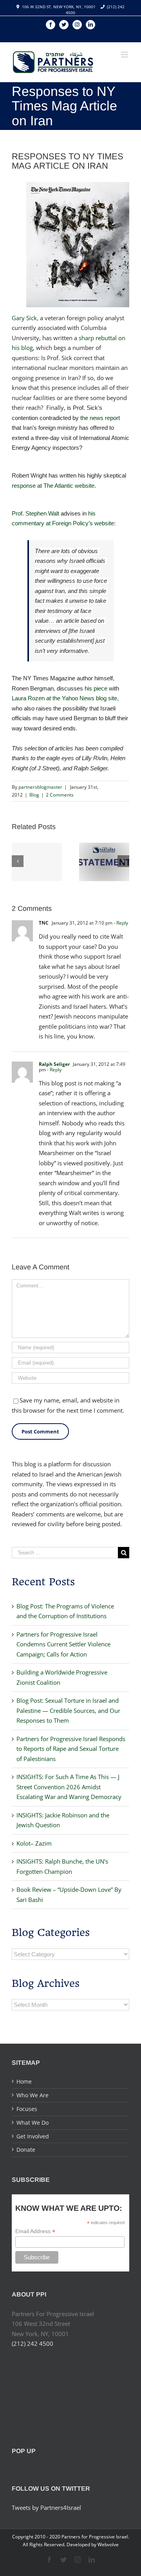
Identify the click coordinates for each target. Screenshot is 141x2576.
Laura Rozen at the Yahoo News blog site (64, 698)
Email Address (35, 2231)
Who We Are (33, 2095)
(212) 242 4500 (33, 2343)
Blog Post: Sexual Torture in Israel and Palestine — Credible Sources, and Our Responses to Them (68, 1710)
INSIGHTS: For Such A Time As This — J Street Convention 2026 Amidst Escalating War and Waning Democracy (69, 1787)
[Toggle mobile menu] (125, 55)
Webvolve (108, 2544)
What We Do (33, 2123)
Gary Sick (24, 318)
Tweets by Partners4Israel (46, 2507)
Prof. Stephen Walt (35, 513)
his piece (96, 688)
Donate (26, 2150)
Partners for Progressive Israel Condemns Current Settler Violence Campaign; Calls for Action (63, 1644)
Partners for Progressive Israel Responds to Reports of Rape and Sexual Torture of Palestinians (71, 1749)
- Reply (121, 923)
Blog (34, 795)
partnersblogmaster (40, 787)
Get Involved (33, 2136)
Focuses (27, 2109)
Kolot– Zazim (34, 1843)
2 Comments (60, 795)
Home (24, 2081)
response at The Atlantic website (53, 486)
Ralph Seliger (54, 1064)
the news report (100, 418)
